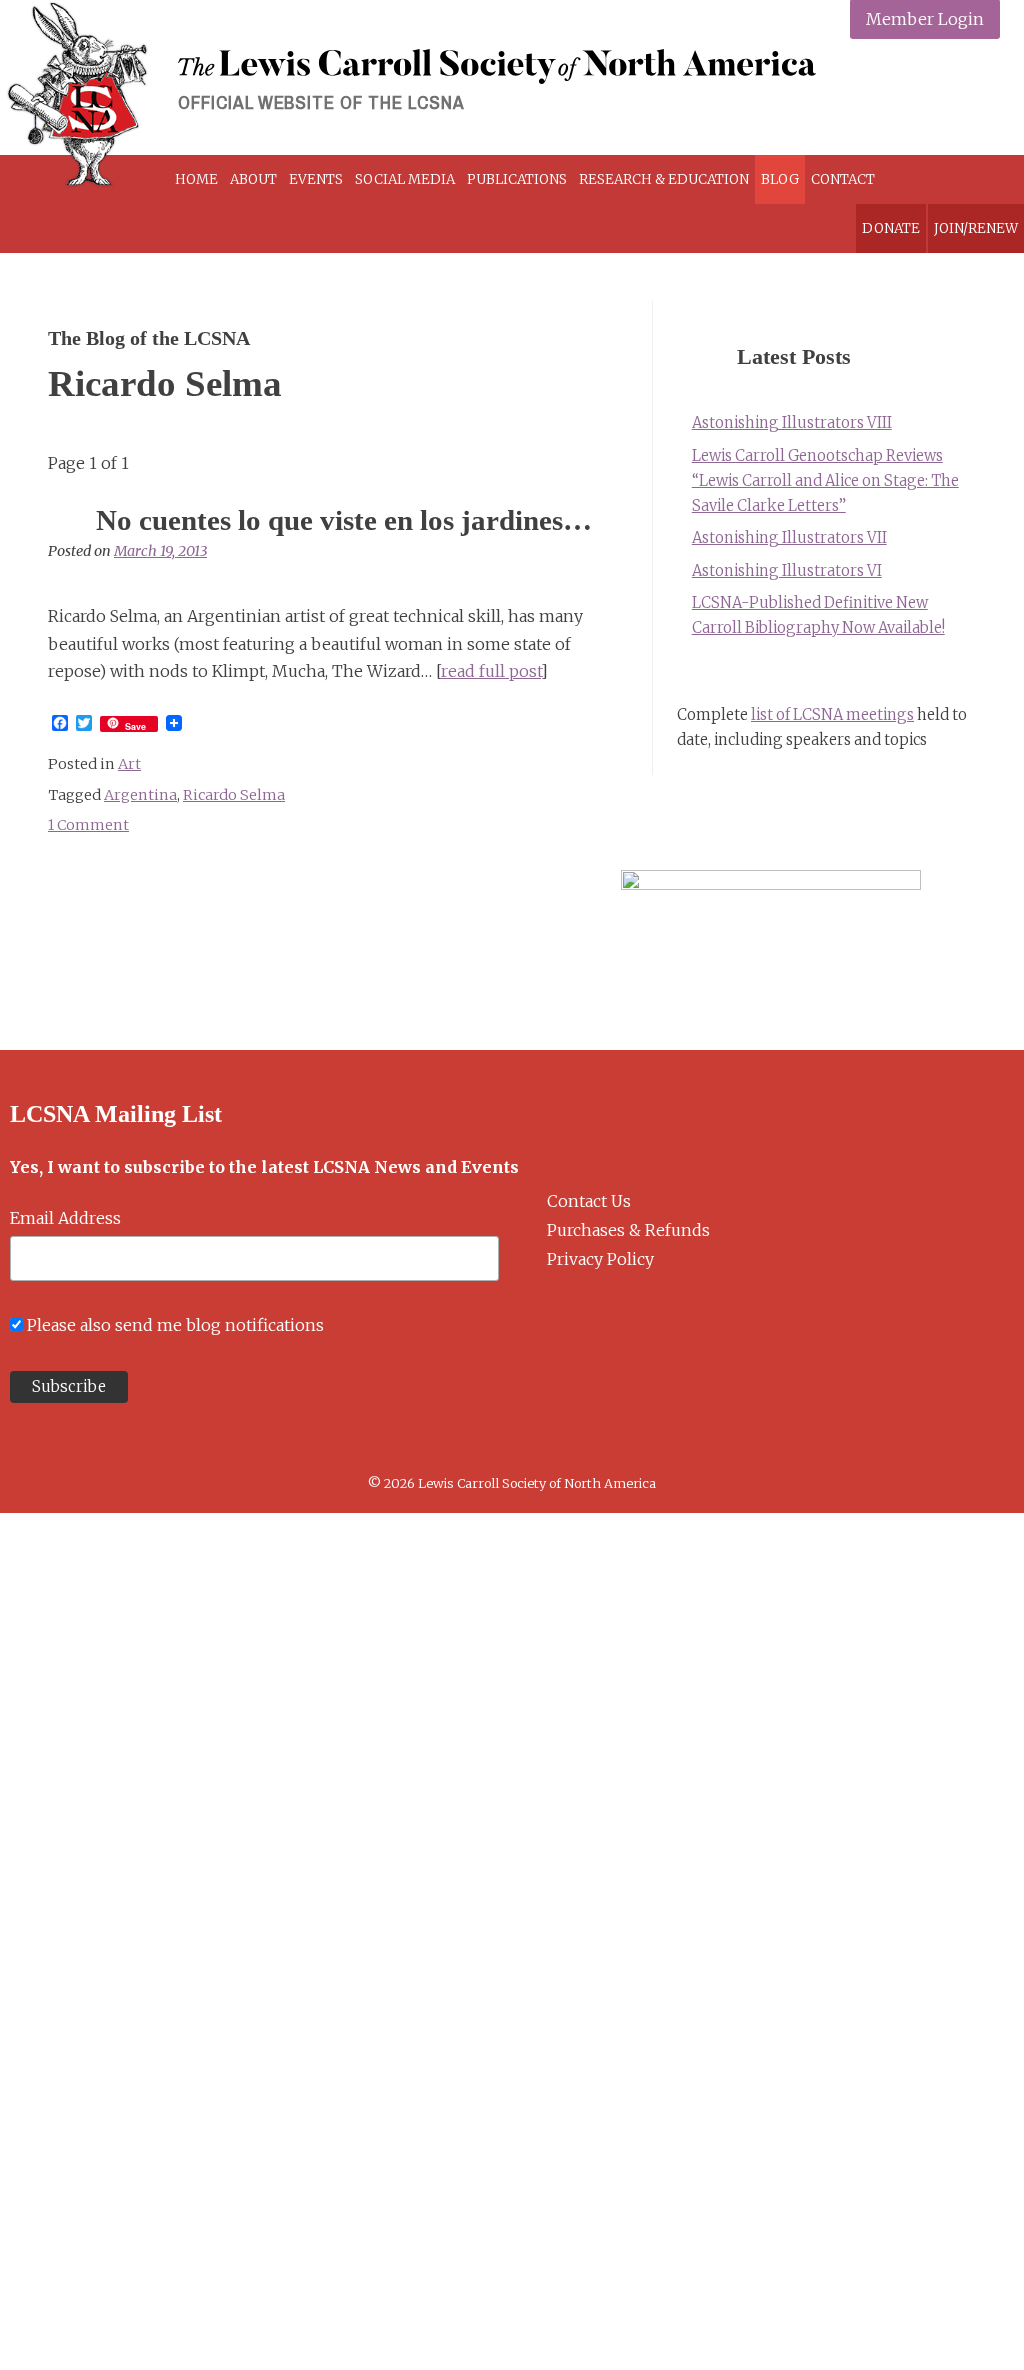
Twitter (884, 95)
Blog (780, 179)
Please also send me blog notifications (175, 1325)
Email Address (65, 1218)
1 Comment (88, 825)
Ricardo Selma (234, 795)
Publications (517, 179)
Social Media (405, 179)
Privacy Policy (600, 1259)
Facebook (837, 95)
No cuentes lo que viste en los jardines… (344, 520)
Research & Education (664, 179)
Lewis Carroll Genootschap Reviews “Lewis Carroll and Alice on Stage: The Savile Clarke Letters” (825, 481)
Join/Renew (976, 228)
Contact (843, 179)
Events (316, 179)
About (253, 179)
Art (129, 764)
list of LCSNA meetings (832, 715)
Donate (891, 228)
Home (196, 179)
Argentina (140, 795)
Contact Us (589, 1201)
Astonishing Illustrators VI (787, 571)
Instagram (931, 95)
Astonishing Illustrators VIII (792, 423)
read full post (491, 671)
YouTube (978, 95)
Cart (935, 179)
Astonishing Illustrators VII (789, 538)
